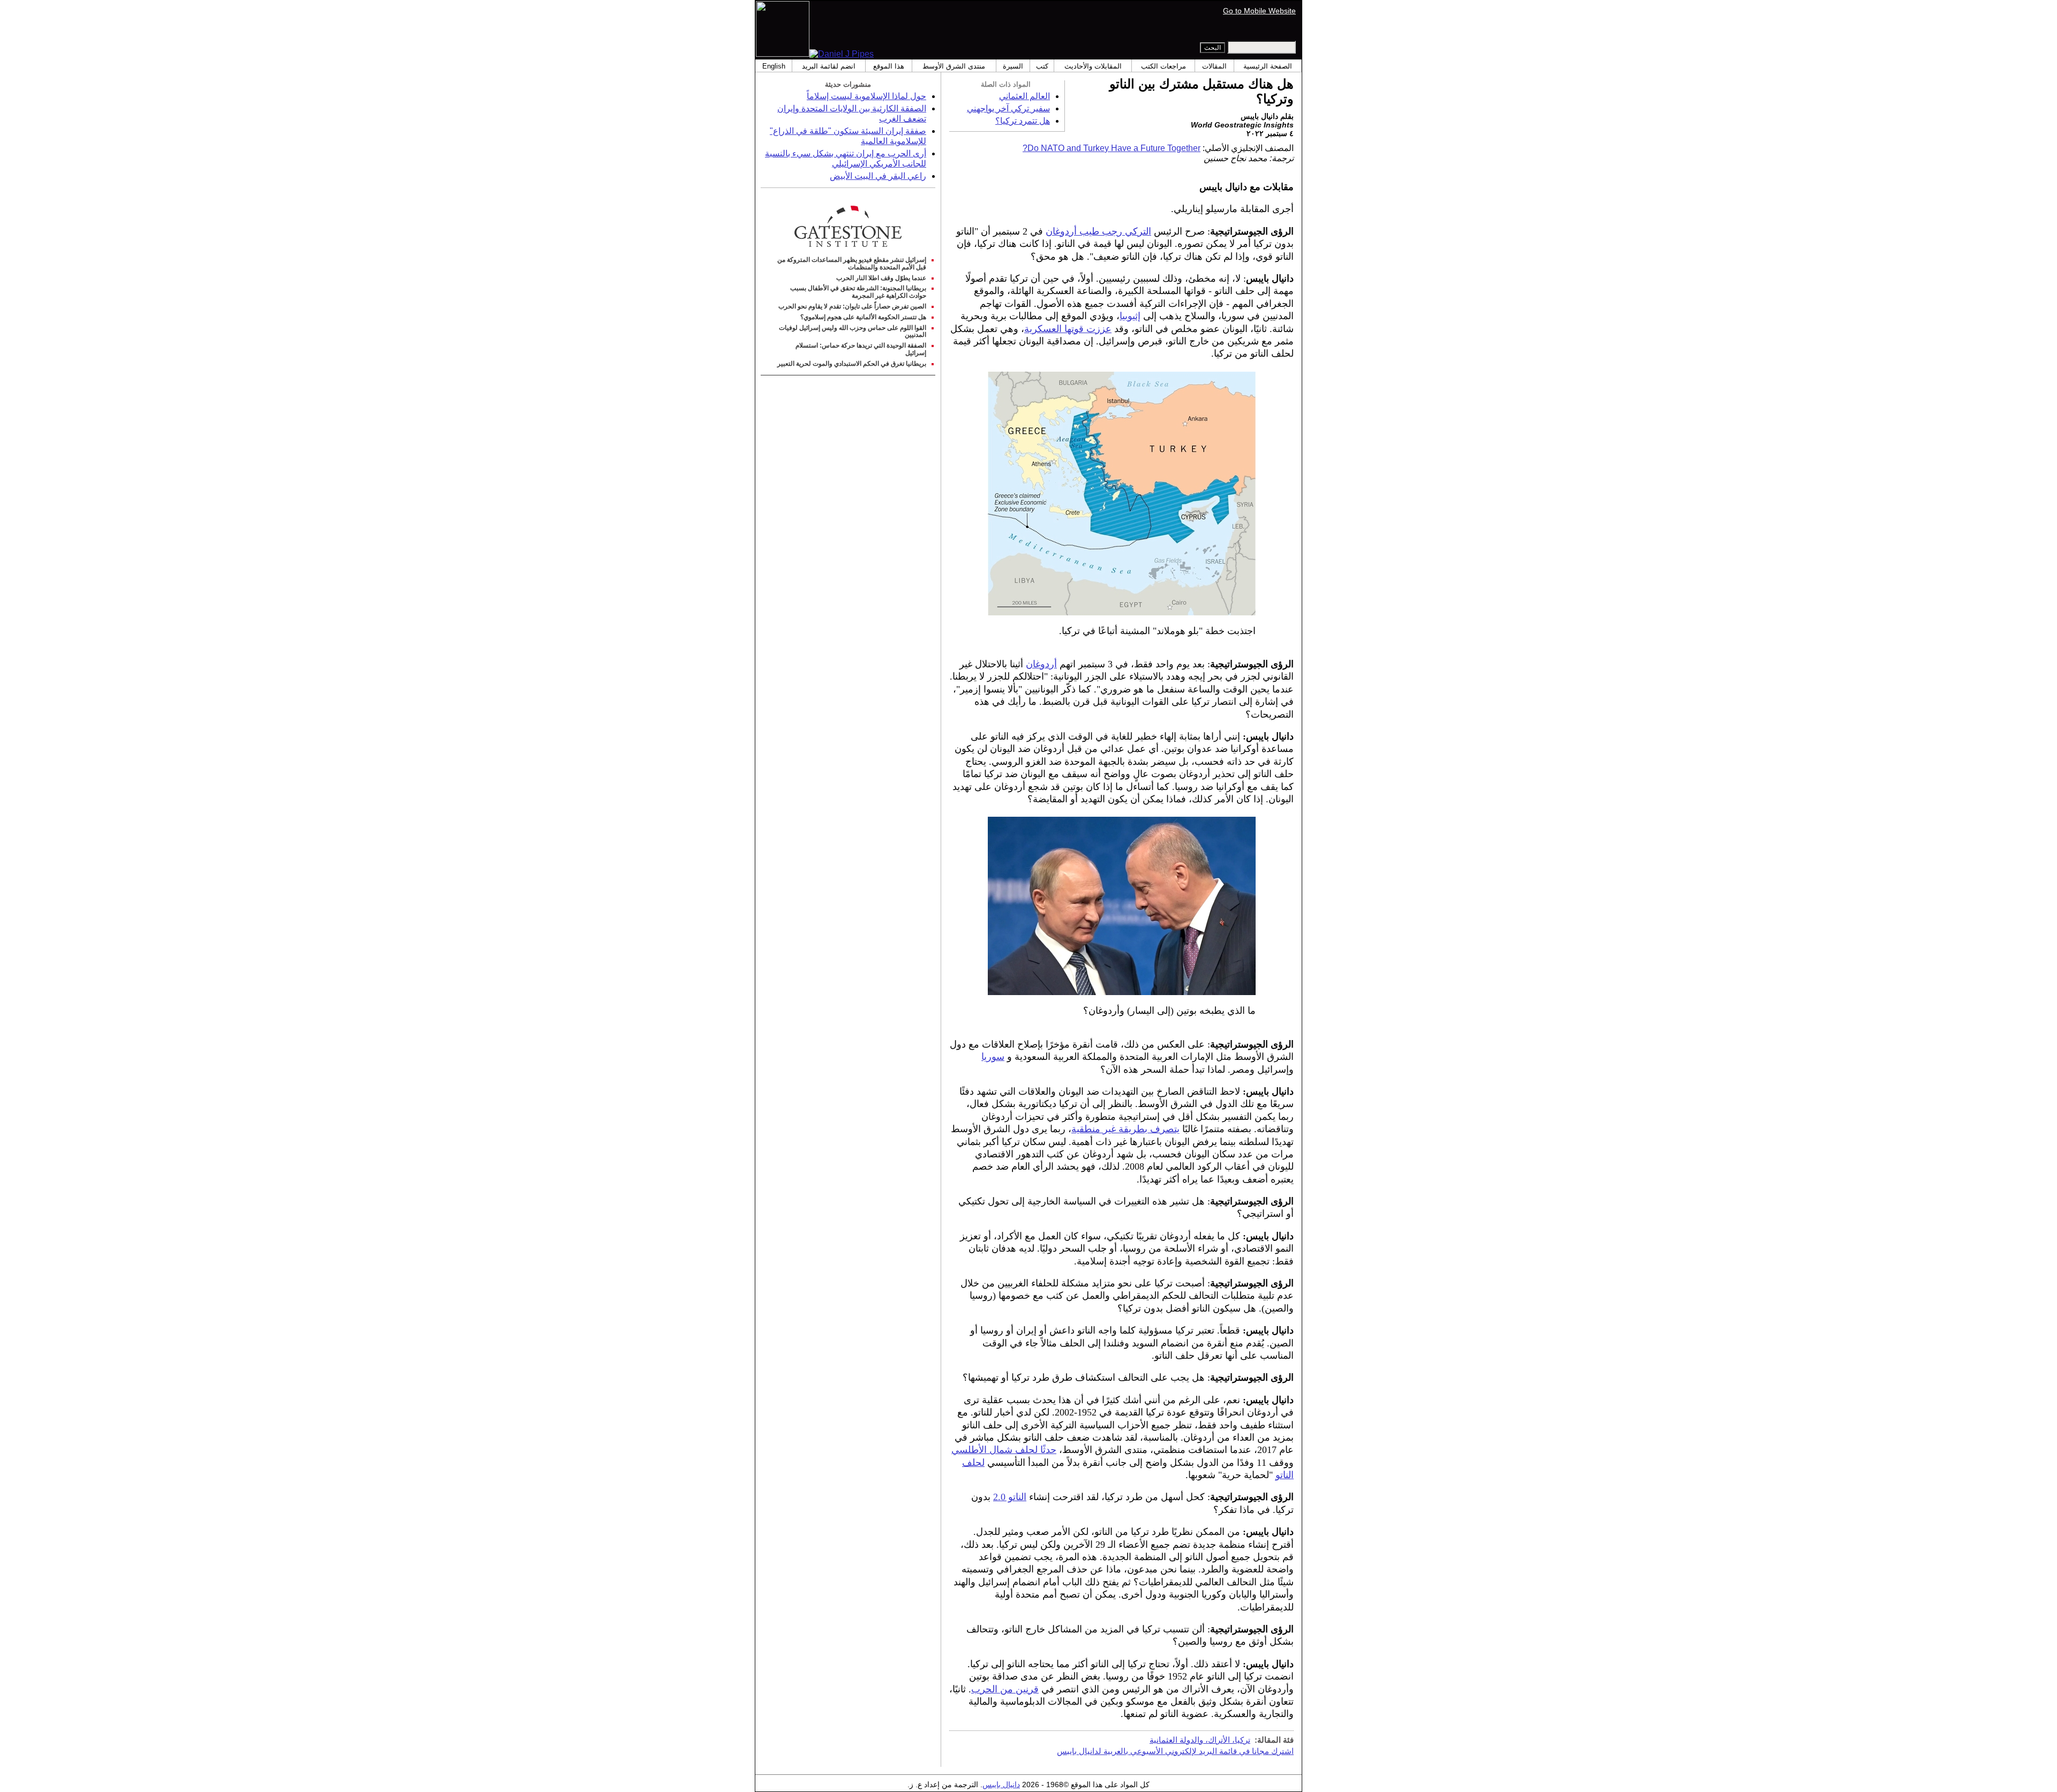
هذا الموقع (889, 66)
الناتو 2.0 (1010, 1497)
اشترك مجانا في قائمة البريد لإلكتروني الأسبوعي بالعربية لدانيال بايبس (1175, 1751)
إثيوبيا (1130, 316)
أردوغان (1041, 664)
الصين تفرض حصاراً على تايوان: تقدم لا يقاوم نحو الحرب (852, 306)
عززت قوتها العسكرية (1068, 329)
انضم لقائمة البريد (829, 66)
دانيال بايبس (1001, 1785)
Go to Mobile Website (1259, 11)
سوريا (993, 1057)
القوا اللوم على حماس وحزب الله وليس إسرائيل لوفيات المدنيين (853, 332)
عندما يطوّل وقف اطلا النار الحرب (881, 278)
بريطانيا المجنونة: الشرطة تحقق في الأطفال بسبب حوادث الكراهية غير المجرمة (858, 292)
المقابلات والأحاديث (1093, 66)
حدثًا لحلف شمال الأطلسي (1004, 1450)
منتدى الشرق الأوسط (954, 66)
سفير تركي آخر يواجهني (1008, 108)
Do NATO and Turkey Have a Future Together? (1112, 148)
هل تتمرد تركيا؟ (1023, 121)
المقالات (1214, 66)
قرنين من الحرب (1005, 1689)
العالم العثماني (1024, 96)
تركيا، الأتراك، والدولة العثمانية (1200, 1740)
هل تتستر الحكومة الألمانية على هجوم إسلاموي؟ (863, 317)
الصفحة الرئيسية (1268, 66)
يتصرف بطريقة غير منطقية (1125, 1129)
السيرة (1013, 66)
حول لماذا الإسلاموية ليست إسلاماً (866, 96)
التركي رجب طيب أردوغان (1098, 231)
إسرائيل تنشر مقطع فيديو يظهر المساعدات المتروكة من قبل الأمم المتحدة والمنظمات (852, 263)
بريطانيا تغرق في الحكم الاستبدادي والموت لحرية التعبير (852, 364)
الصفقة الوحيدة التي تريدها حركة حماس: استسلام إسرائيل (861, 349)
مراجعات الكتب (1163, 66)
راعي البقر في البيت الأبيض (878, 176)
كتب (1042, 66)
